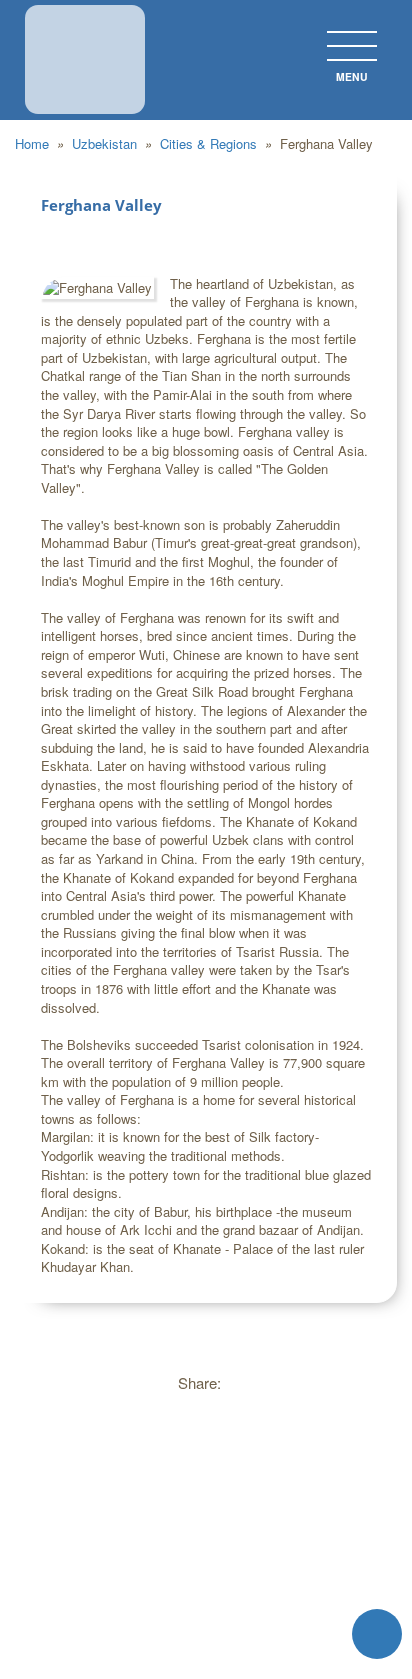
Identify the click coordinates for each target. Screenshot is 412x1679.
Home (34, 143)
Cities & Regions (210, 143)
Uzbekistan (106, 143)
